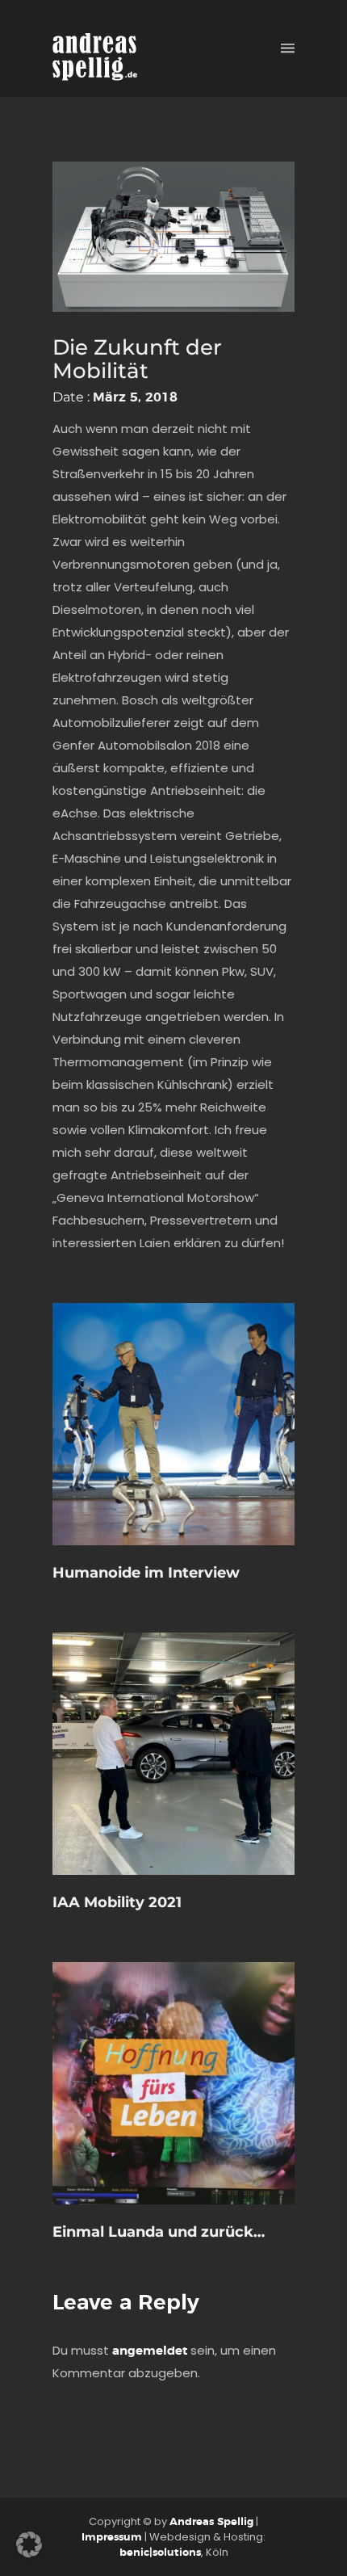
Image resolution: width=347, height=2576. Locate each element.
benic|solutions (160, 2553)
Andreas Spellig (211, 2522)
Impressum (112, 2538)
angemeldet (150, 2351)
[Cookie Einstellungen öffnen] (29, 2554)
